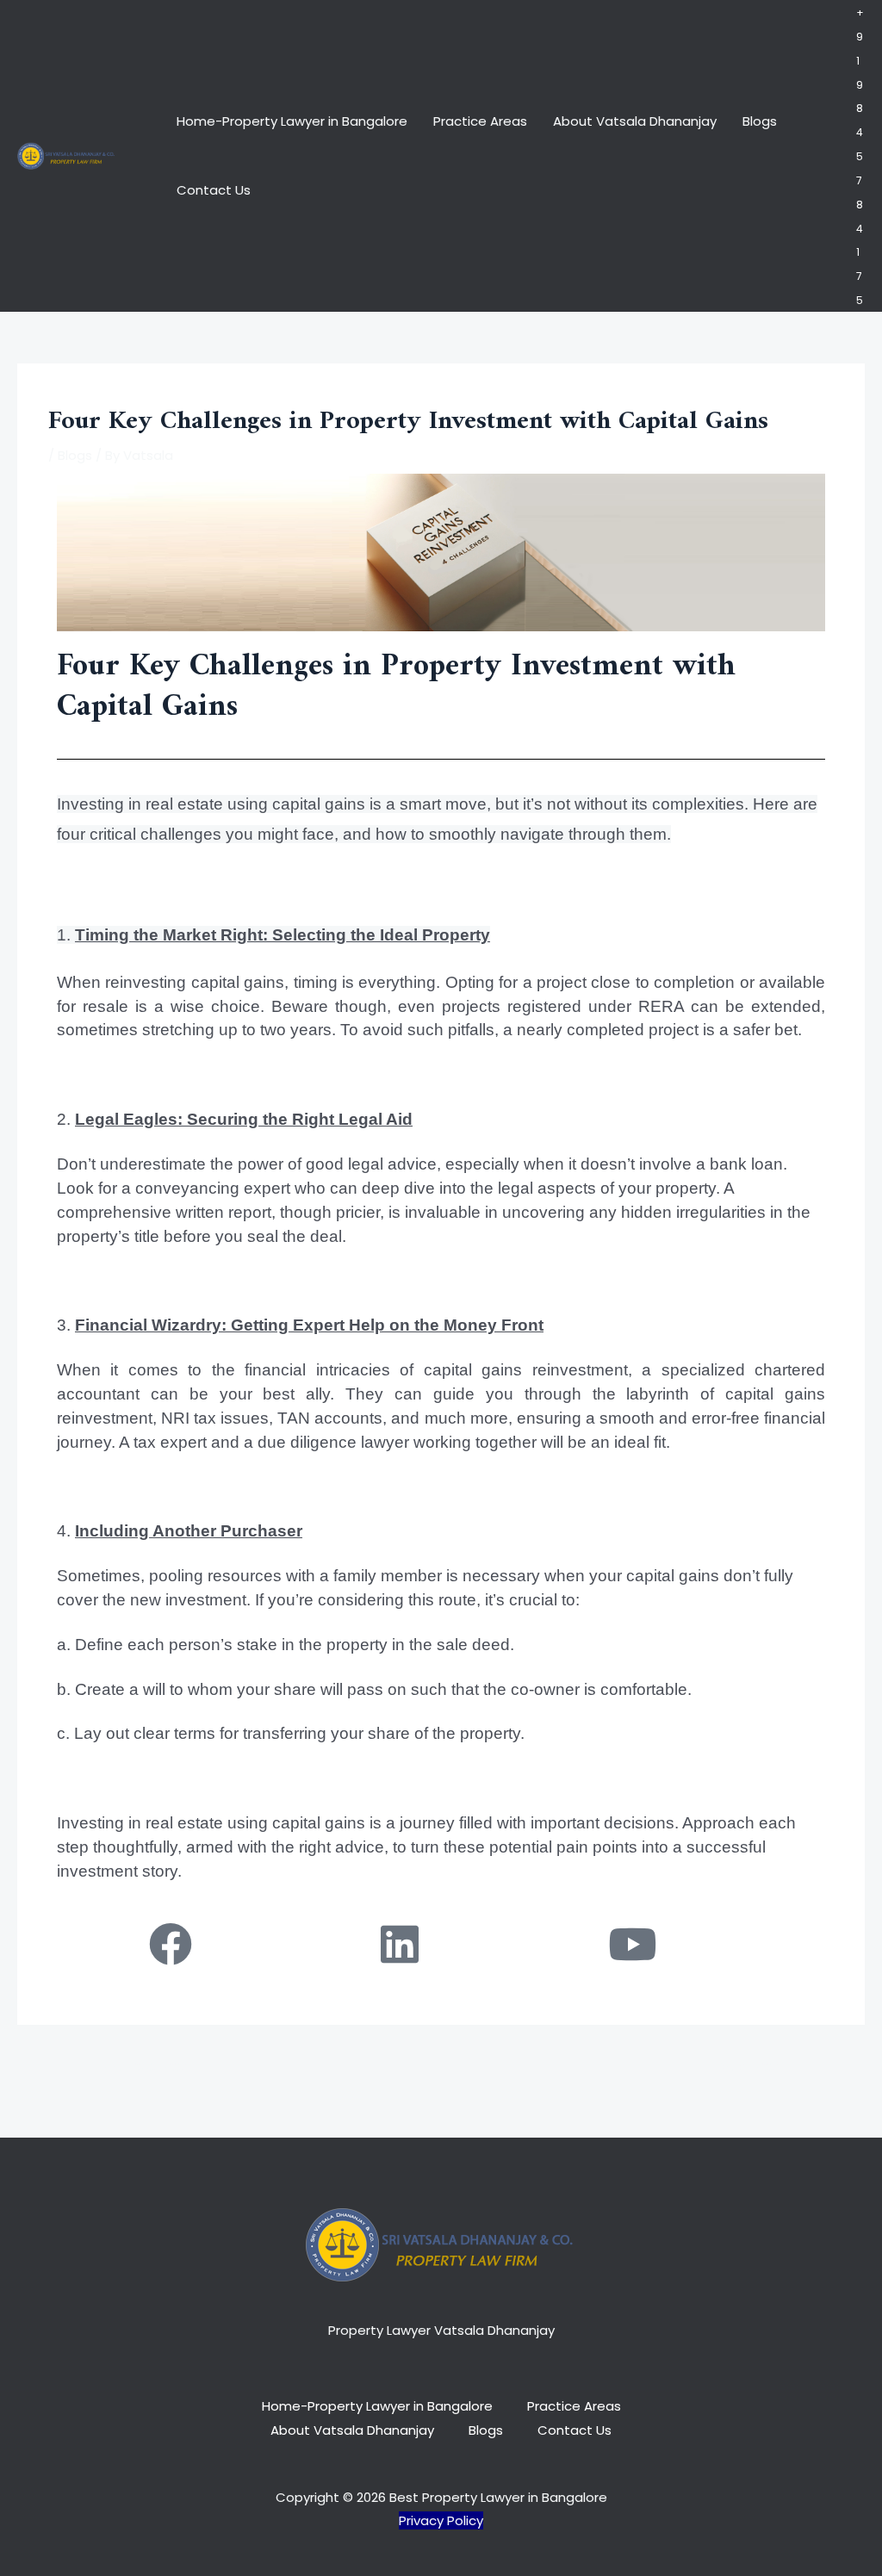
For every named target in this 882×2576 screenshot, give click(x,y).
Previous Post (137, 2067)
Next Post (758, 2067)
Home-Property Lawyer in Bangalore (292, 121)
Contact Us (214, 190)
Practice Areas (480, 121)
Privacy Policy (441, 2520)
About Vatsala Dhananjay (635, 121)
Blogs (760, 121)
